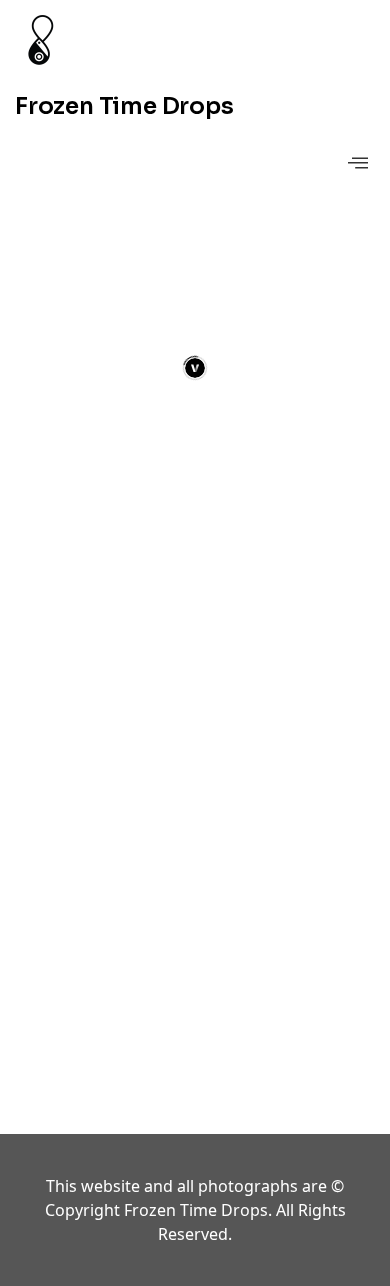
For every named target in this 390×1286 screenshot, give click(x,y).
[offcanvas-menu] (358, 163)
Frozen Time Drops (124, 106)
